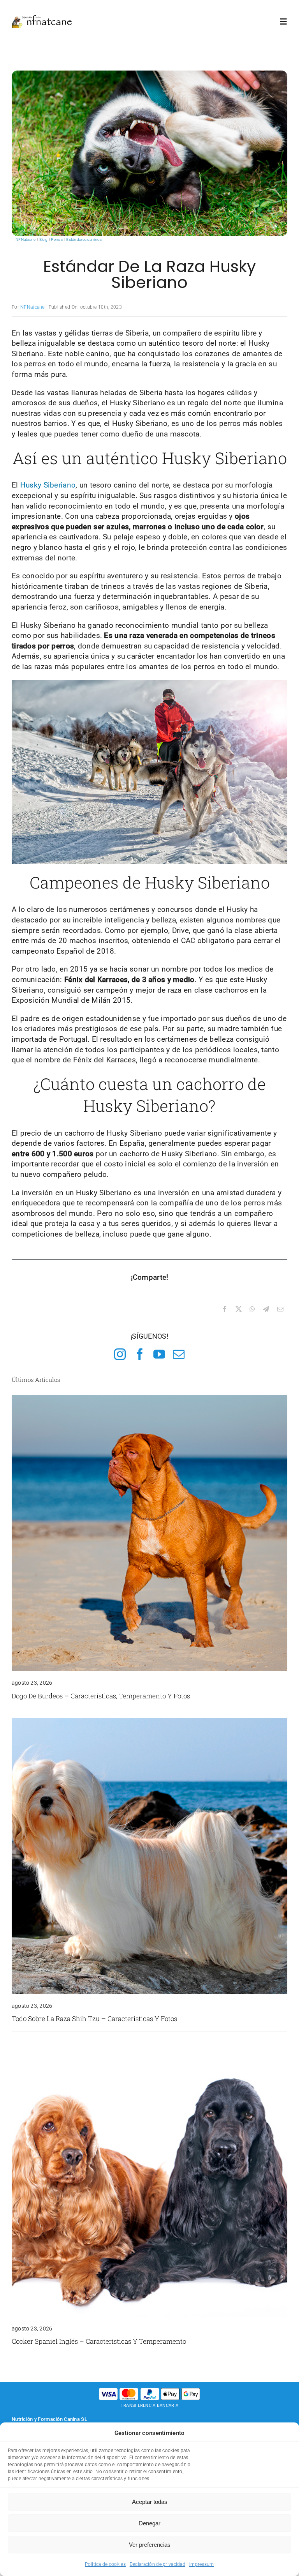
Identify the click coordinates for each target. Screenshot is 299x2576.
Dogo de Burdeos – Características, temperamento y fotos (101, 1696)
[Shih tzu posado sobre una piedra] (149, 1722)
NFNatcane (33, 307)
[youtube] (159, 1354)
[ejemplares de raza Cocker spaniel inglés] (149, 2045)
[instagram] (120, 1354)
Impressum (202, 2564)
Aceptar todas (150, 2502)
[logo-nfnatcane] (42, 18)
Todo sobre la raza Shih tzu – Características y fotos (94, 2019)
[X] (239, 1309)
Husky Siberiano (48, 485)
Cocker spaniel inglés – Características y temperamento (99, 2341)
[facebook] (140, 1354)
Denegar (149, 2523)
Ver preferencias (150, 2545)
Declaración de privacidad (157, 2564)
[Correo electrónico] (280, 1309)
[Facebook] (225, 1309)
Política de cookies (105, 2564)
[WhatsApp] (252, 1309)
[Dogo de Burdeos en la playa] (149, 1399)
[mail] (179, 1354)
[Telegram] (266, 1309)
